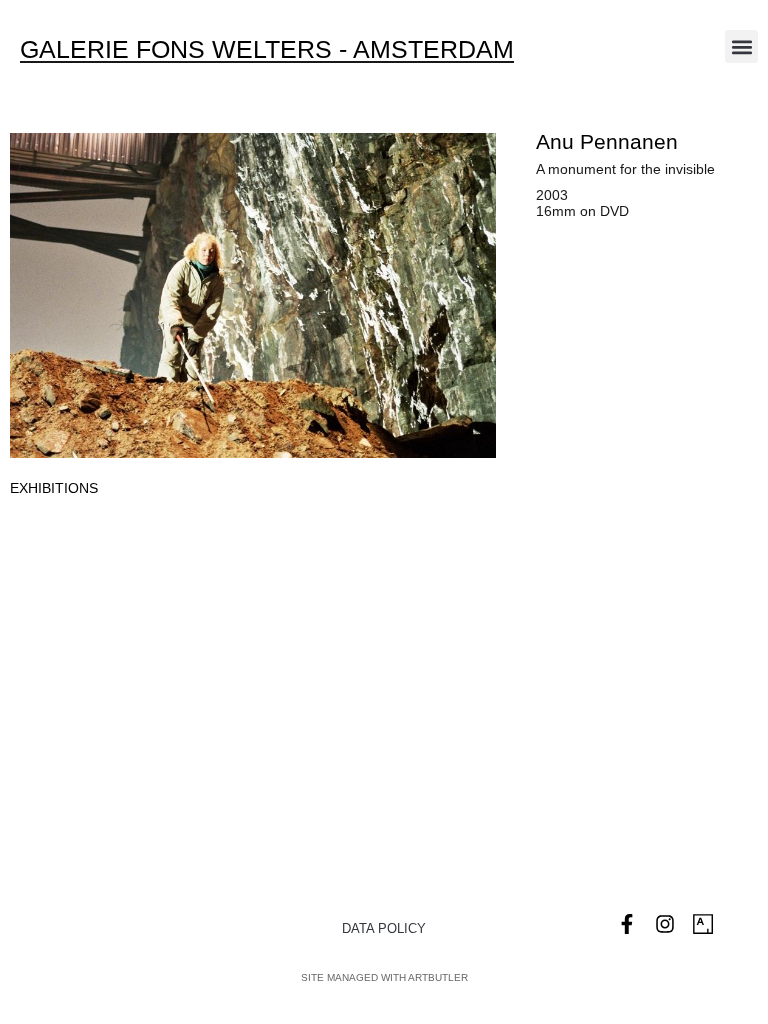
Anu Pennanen (607, 141)
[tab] (54, 488)
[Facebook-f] (627, 924)
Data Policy (384, 928)
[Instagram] (665, 924)
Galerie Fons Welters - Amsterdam (267, 49)
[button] (741, 46)
